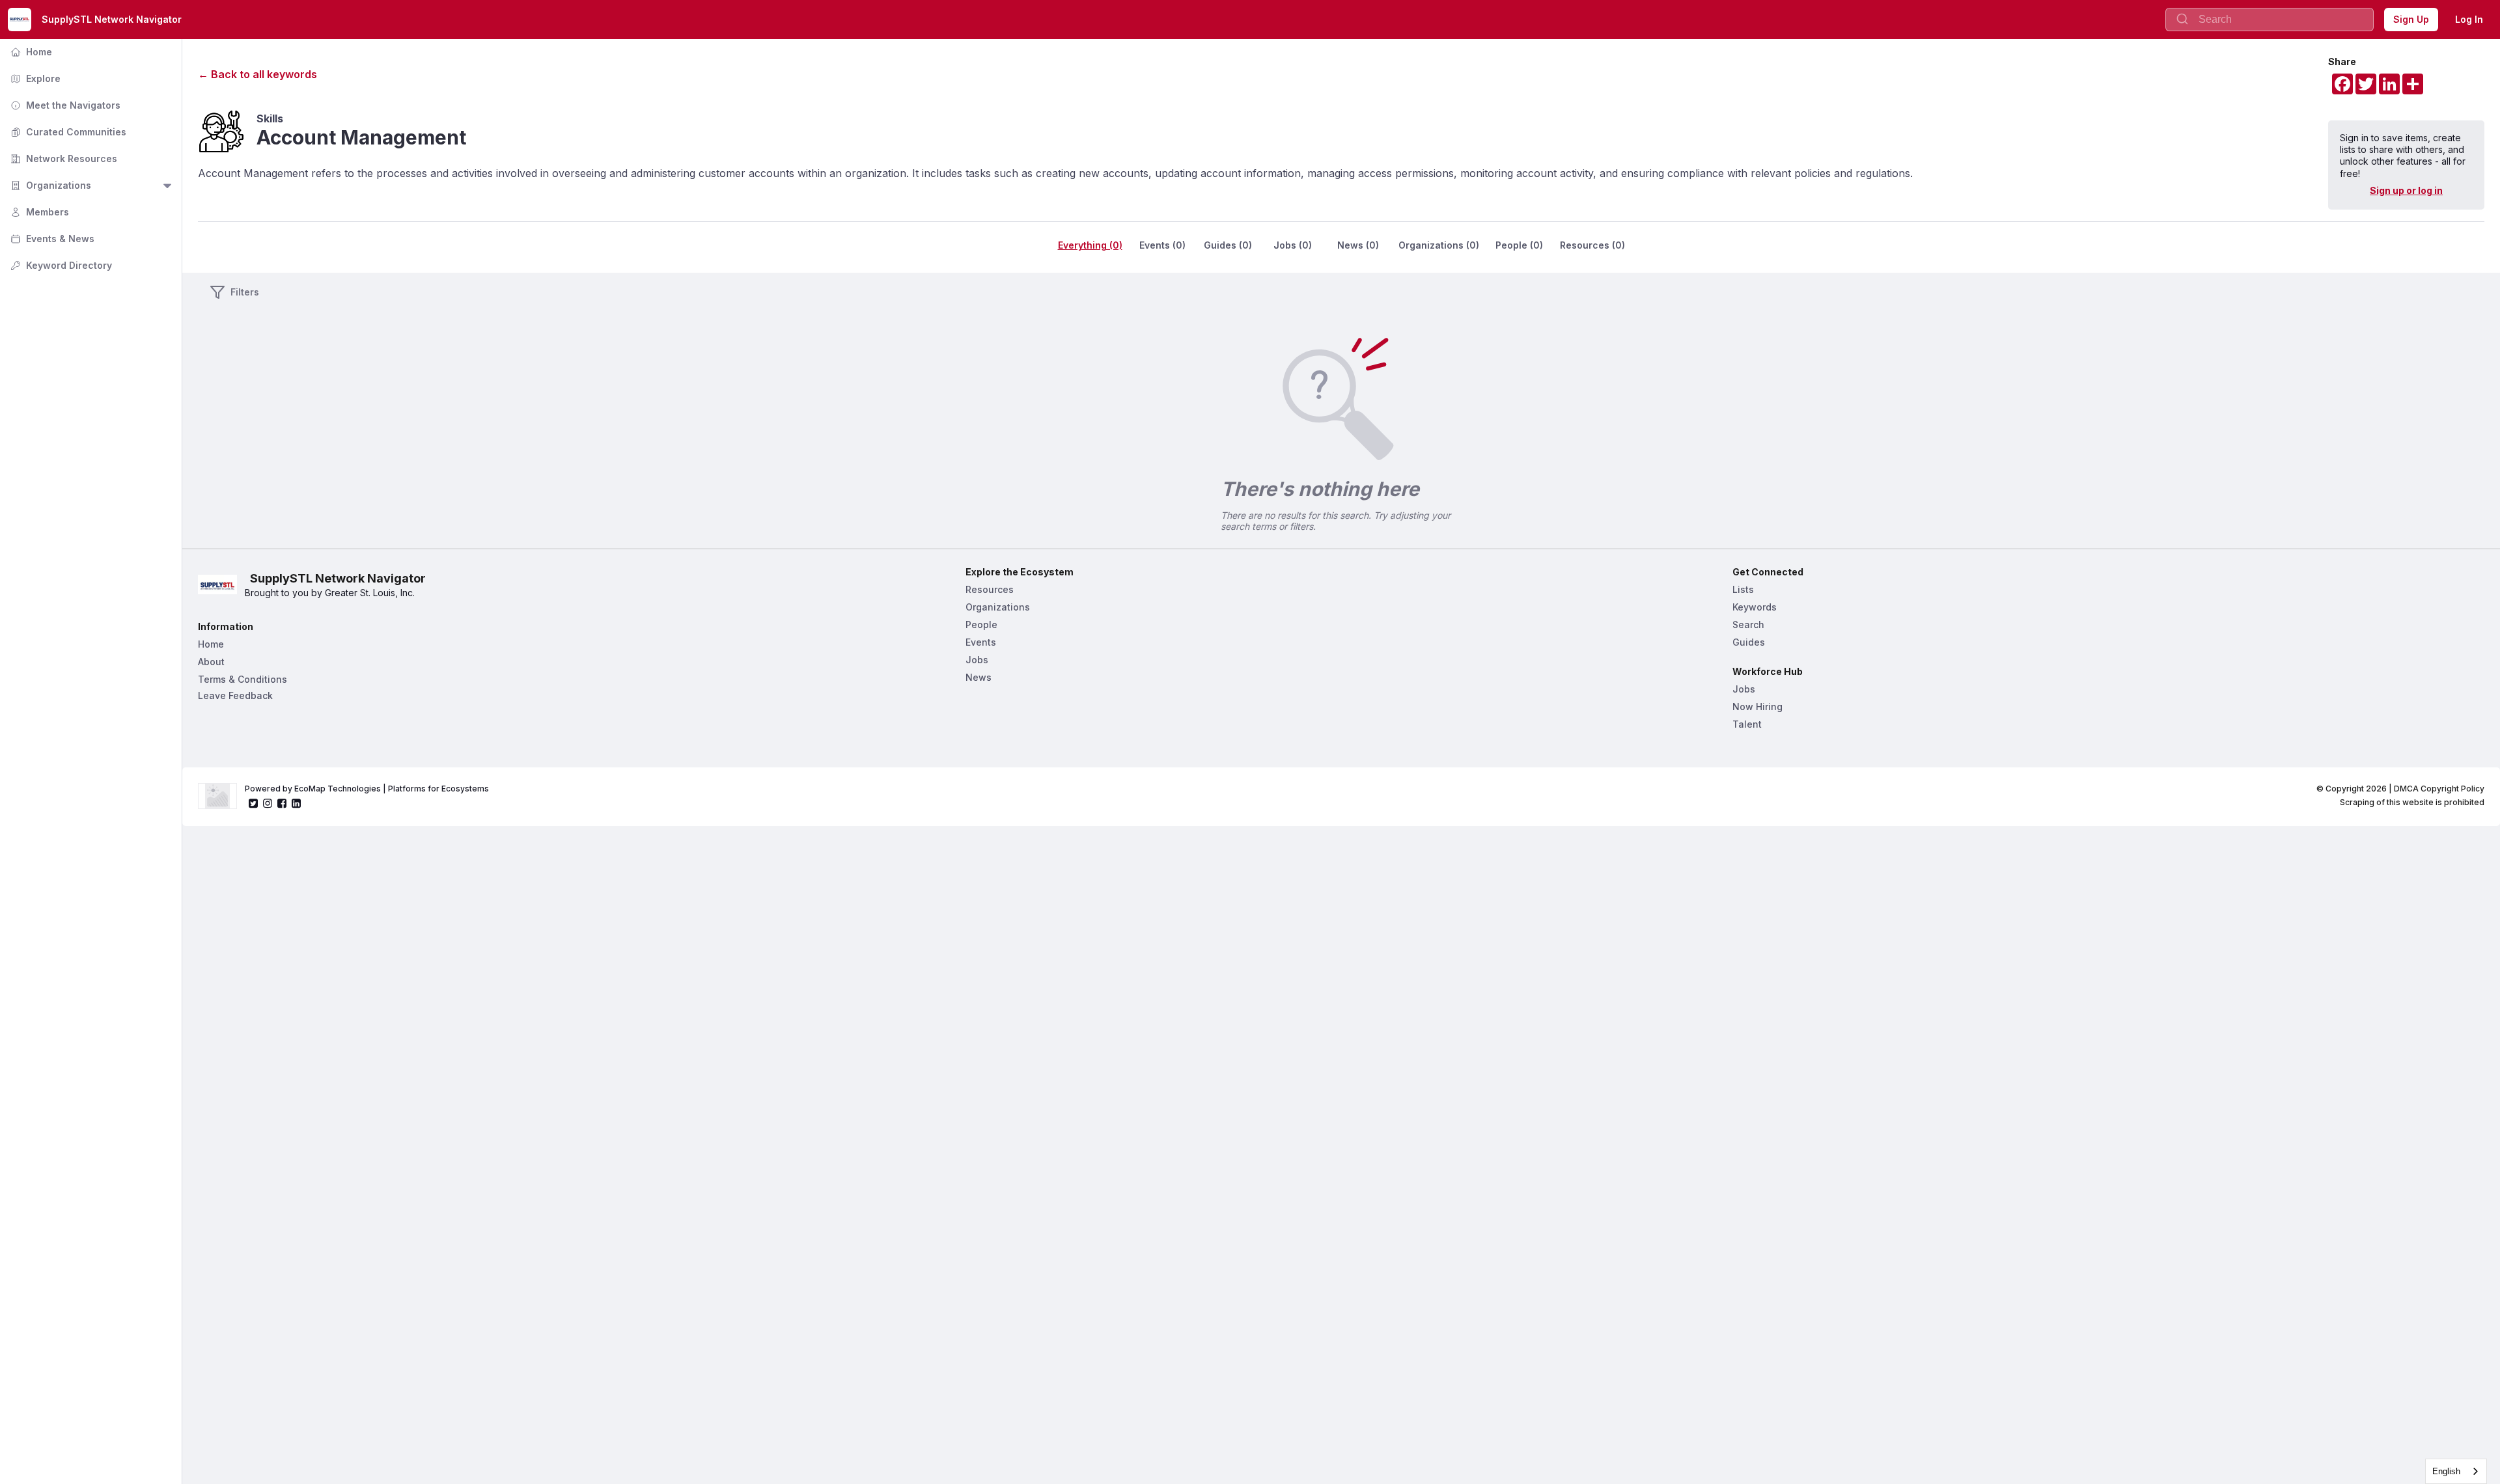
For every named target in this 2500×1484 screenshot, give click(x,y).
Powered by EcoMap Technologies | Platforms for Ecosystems (367, 789)
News (979, 677)
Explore (34, 78)
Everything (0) (1090, 245)
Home (30, 52)
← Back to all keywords (257, 74)
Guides (1749, 642)
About (211, 662)
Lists (1743, 589)
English (2446, 1471)
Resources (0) (1592, 245)
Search (1748, 625)
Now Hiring (1757, 707)
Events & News (51, 239)
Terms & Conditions (243, 679)
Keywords (1755, 607)
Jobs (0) (1293, 245)
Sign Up (2411, 19)
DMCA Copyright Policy (2439, 789)
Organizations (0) (1439, 245)
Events (981, 642)
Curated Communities (67, 132)
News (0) (1358, 245)
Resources (990, 589)
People (981, 625)
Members (38, 212)
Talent (1747, 724)
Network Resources (62, 158)
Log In (2469, 19)
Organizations (49, 185)
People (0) (1519, 245)
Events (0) (1162, 245)
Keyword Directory (60, 265)
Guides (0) (1228, 245)
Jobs (977, 660)
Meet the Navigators (64, 105)
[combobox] (2456, 1471)
